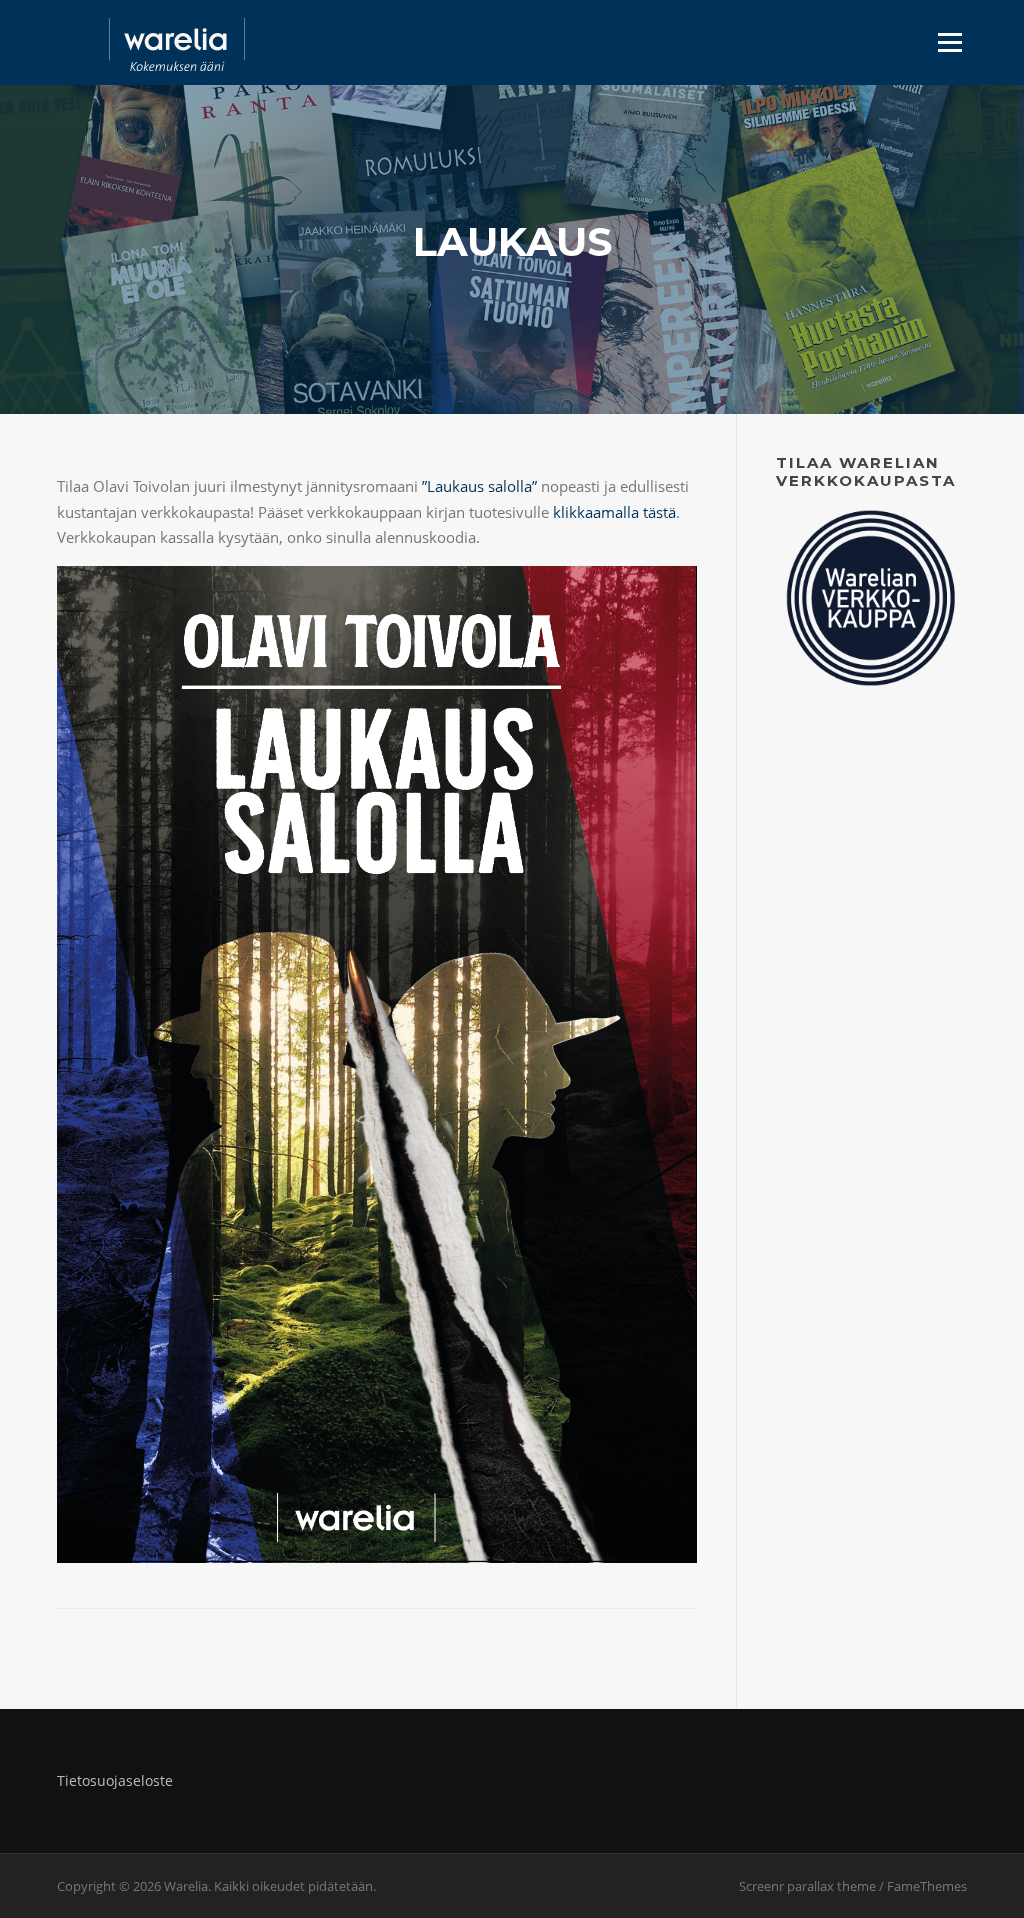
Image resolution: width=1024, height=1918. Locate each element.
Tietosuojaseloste (115, 1780)
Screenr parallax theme (807, 1886)
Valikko (949, 42)
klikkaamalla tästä (612, 512)
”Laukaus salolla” (479, 486)
